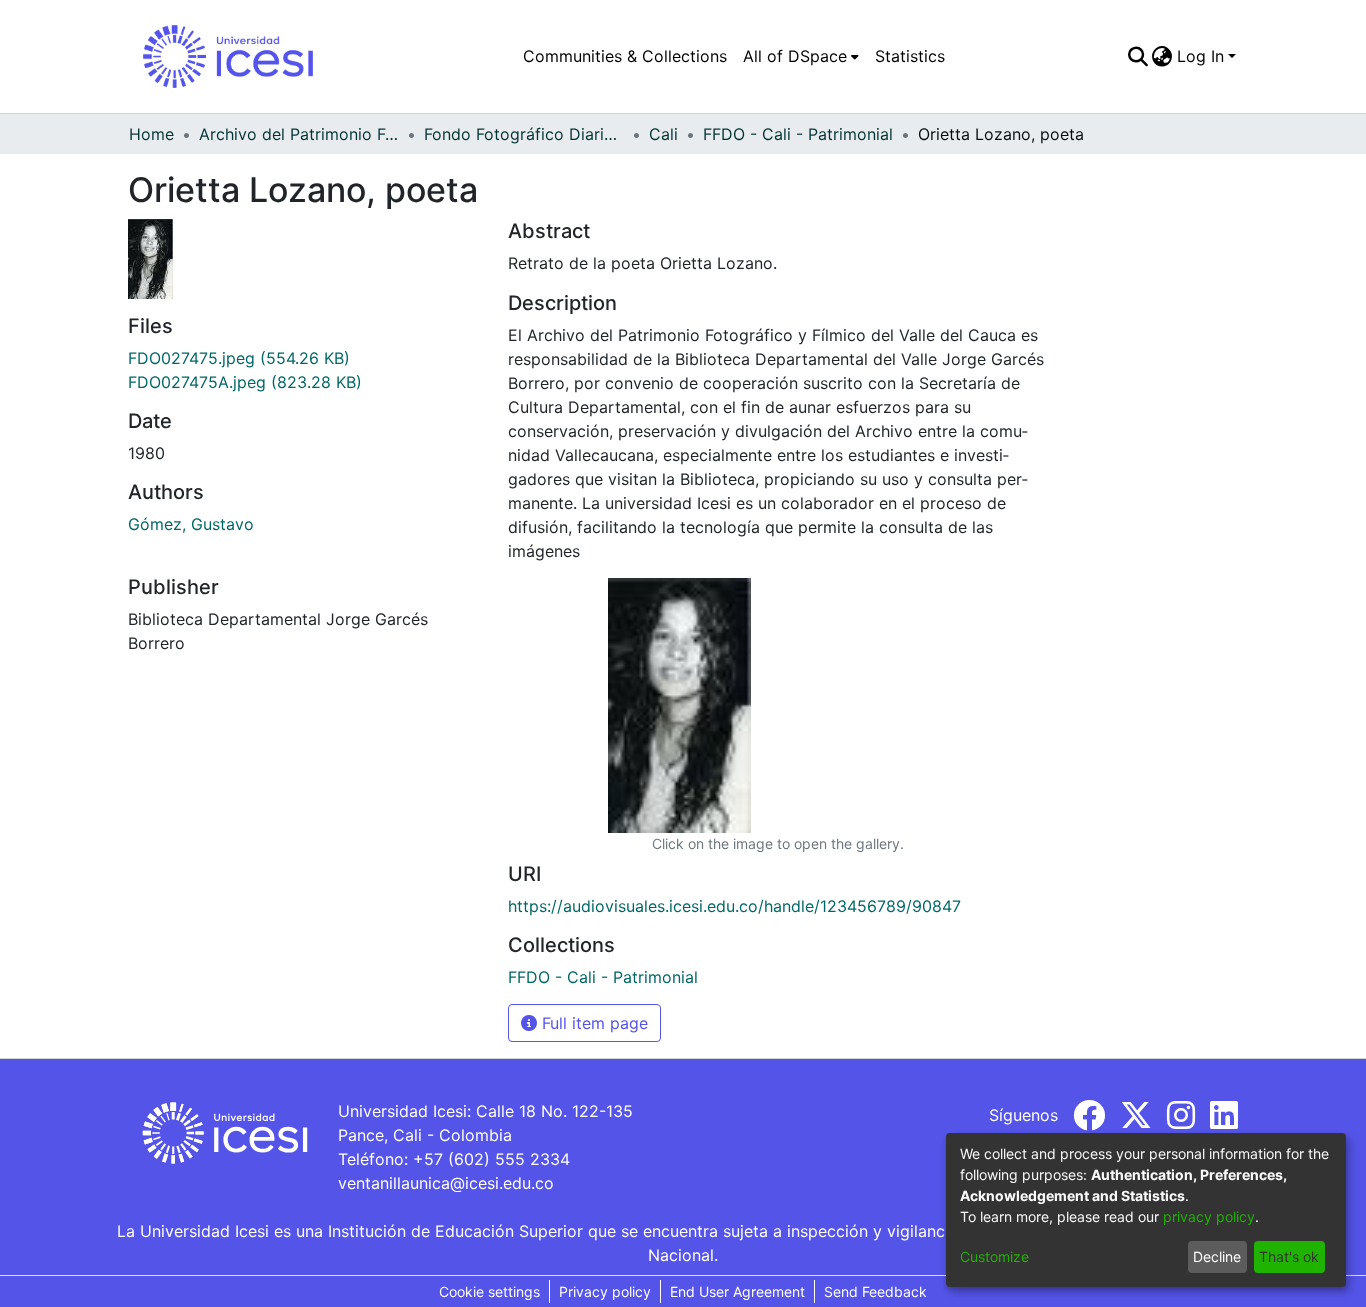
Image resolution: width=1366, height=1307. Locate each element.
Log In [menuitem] (1200, 56)
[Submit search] (1137, 56)
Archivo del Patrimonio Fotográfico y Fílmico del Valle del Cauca (299, 134)
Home (151, 134)
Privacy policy (605, 1291)
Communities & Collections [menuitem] (625, 56)
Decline (1217, 1256)
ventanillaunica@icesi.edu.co (446, 1183)
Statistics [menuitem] (910, 56)
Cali (663, 134)
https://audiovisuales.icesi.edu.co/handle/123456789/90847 (734, 906)
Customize (994, 1256)
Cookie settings (489, 1291)
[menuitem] (801, 56)
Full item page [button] (592, 1023)
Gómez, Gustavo (191, 524)
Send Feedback (875, 1291)
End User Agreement (737, 1291)
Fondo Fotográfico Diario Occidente (524, 134)
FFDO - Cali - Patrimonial (798, 134)
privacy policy (1209, 1216)
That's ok (1289, 1256)
